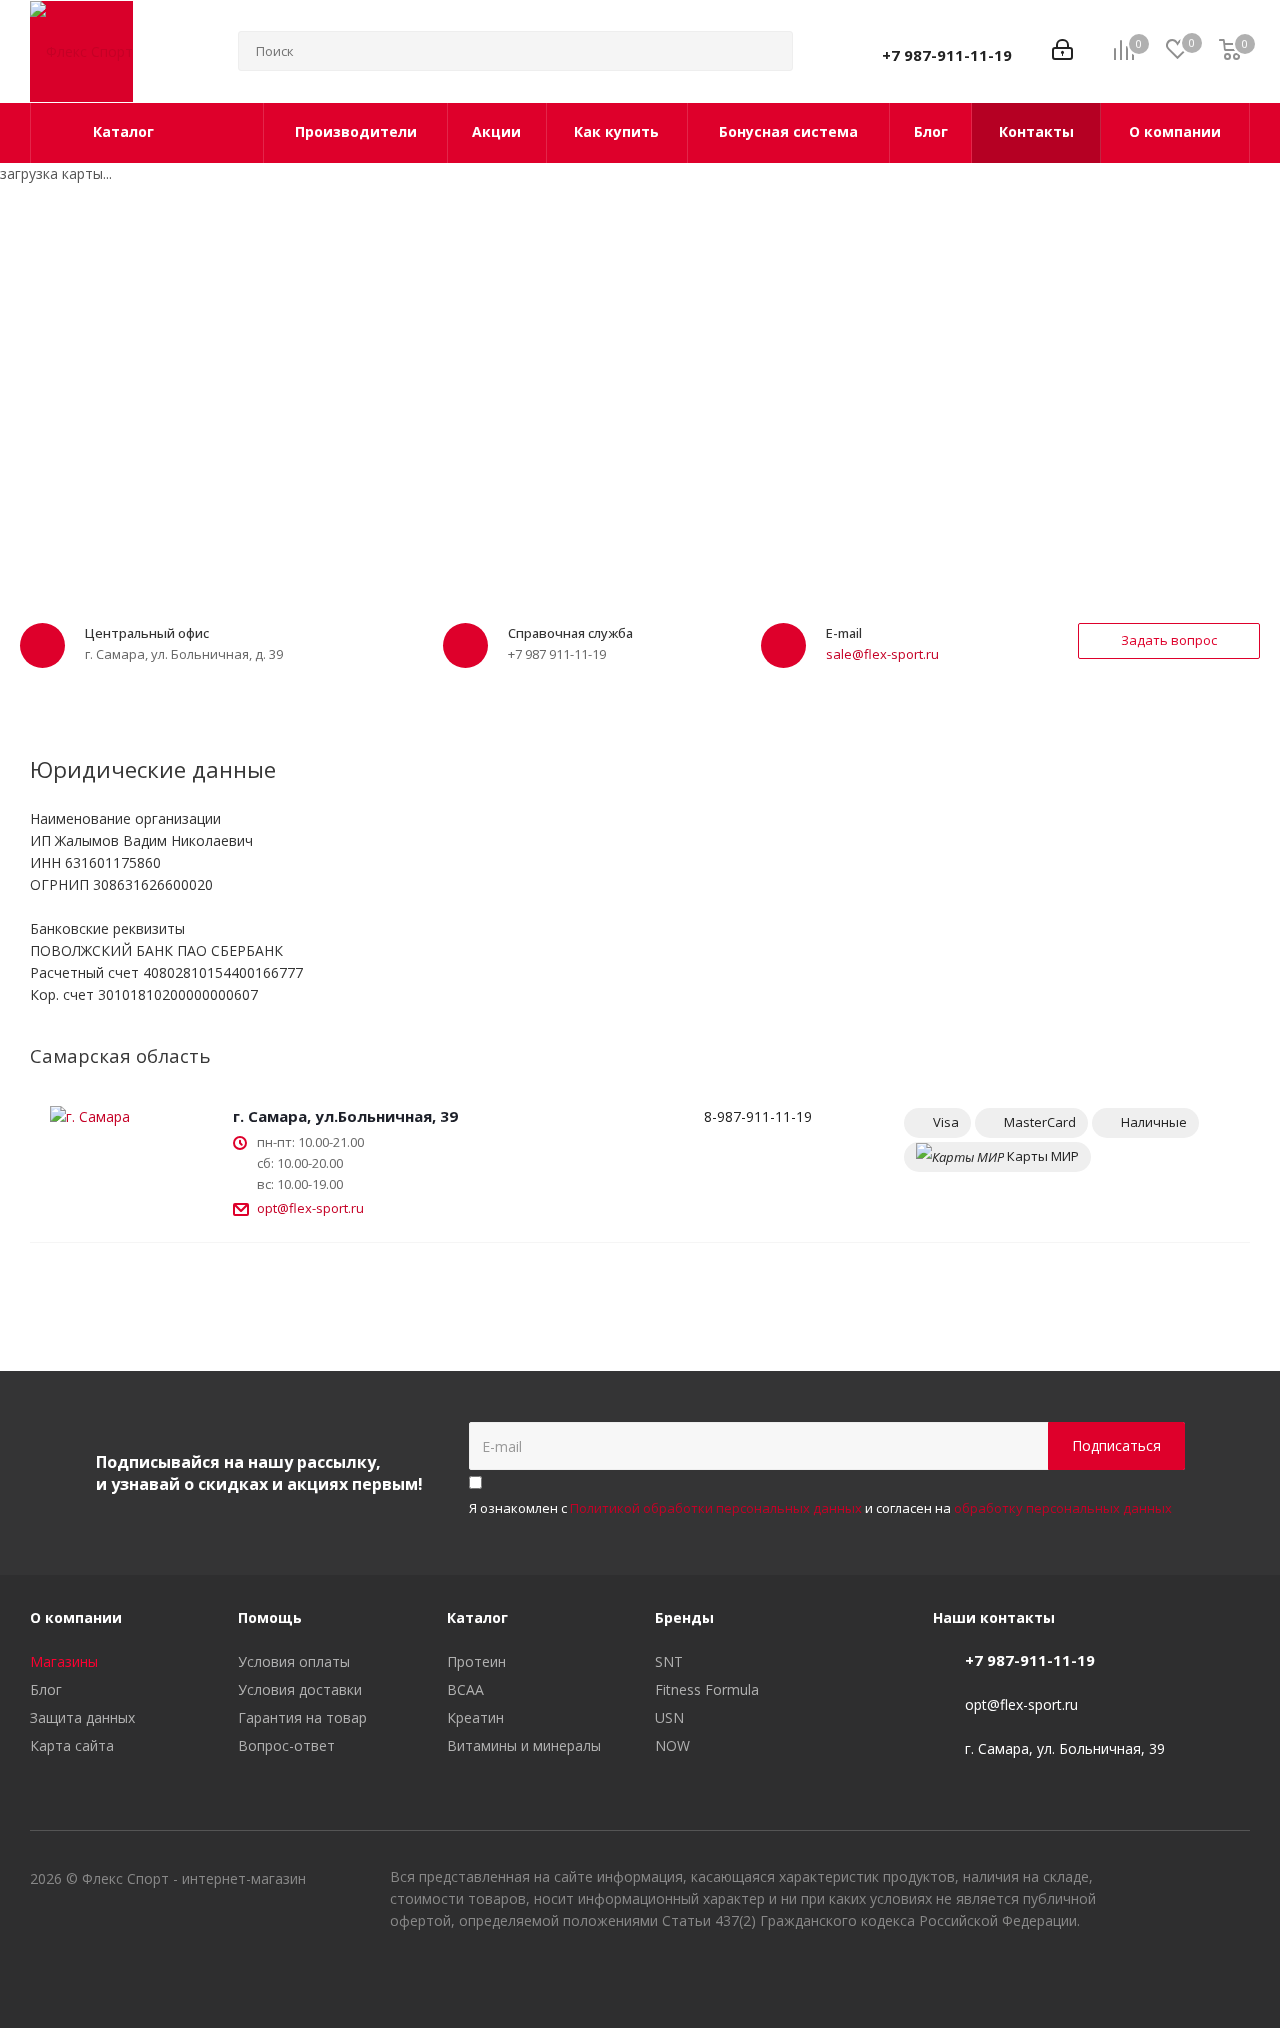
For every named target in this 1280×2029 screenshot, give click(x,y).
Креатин (475, 1717)
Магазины (64, 1661)
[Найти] (769, 51)
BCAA (465, 1689)
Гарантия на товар (302, 1717)
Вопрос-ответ (286, 1745)
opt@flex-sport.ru (310, 1208)
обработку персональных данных (1063, 1508)
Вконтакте (1135, 1977)
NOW (672, 1745)
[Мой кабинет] (1062, 51)
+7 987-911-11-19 (947, 55)
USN (669, 1717)
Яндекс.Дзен (1235, 1977)
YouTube (1185, 1977)
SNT (669, 1661)
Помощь (270, 1617)
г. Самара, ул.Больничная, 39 (345, 1116)
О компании (76, 1617)
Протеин (476, 1661)
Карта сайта (72, 1745)
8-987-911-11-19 (758, 1116)
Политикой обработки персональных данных (716, 1508)
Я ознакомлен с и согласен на (820, 1508)
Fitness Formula (707, 1689)
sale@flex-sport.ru (882, 654)
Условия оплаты (294, 1661)
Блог (46, 1689)
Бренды (684, 1617)
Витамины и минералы (524, 1745)
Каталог (477, 1617)
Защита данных (82, 1717)
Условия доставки (300, 1689)
